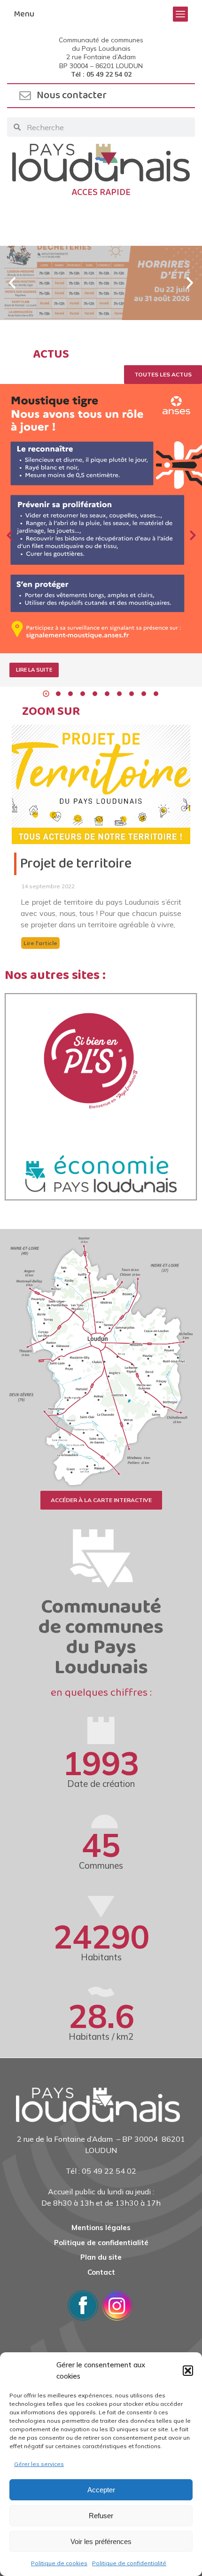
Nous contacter (72, 95)
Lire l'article (40, 943)
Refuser (101, 2516)
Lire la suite (34, 670)
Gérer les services (39, 2464)
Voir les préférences (101, 2541)
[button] (188, 2371)
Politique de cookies (59, 2563)
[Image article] (101, 519)
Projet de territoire (76, 864)
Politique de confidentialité (129, 2563)
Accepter (101, 2490)
